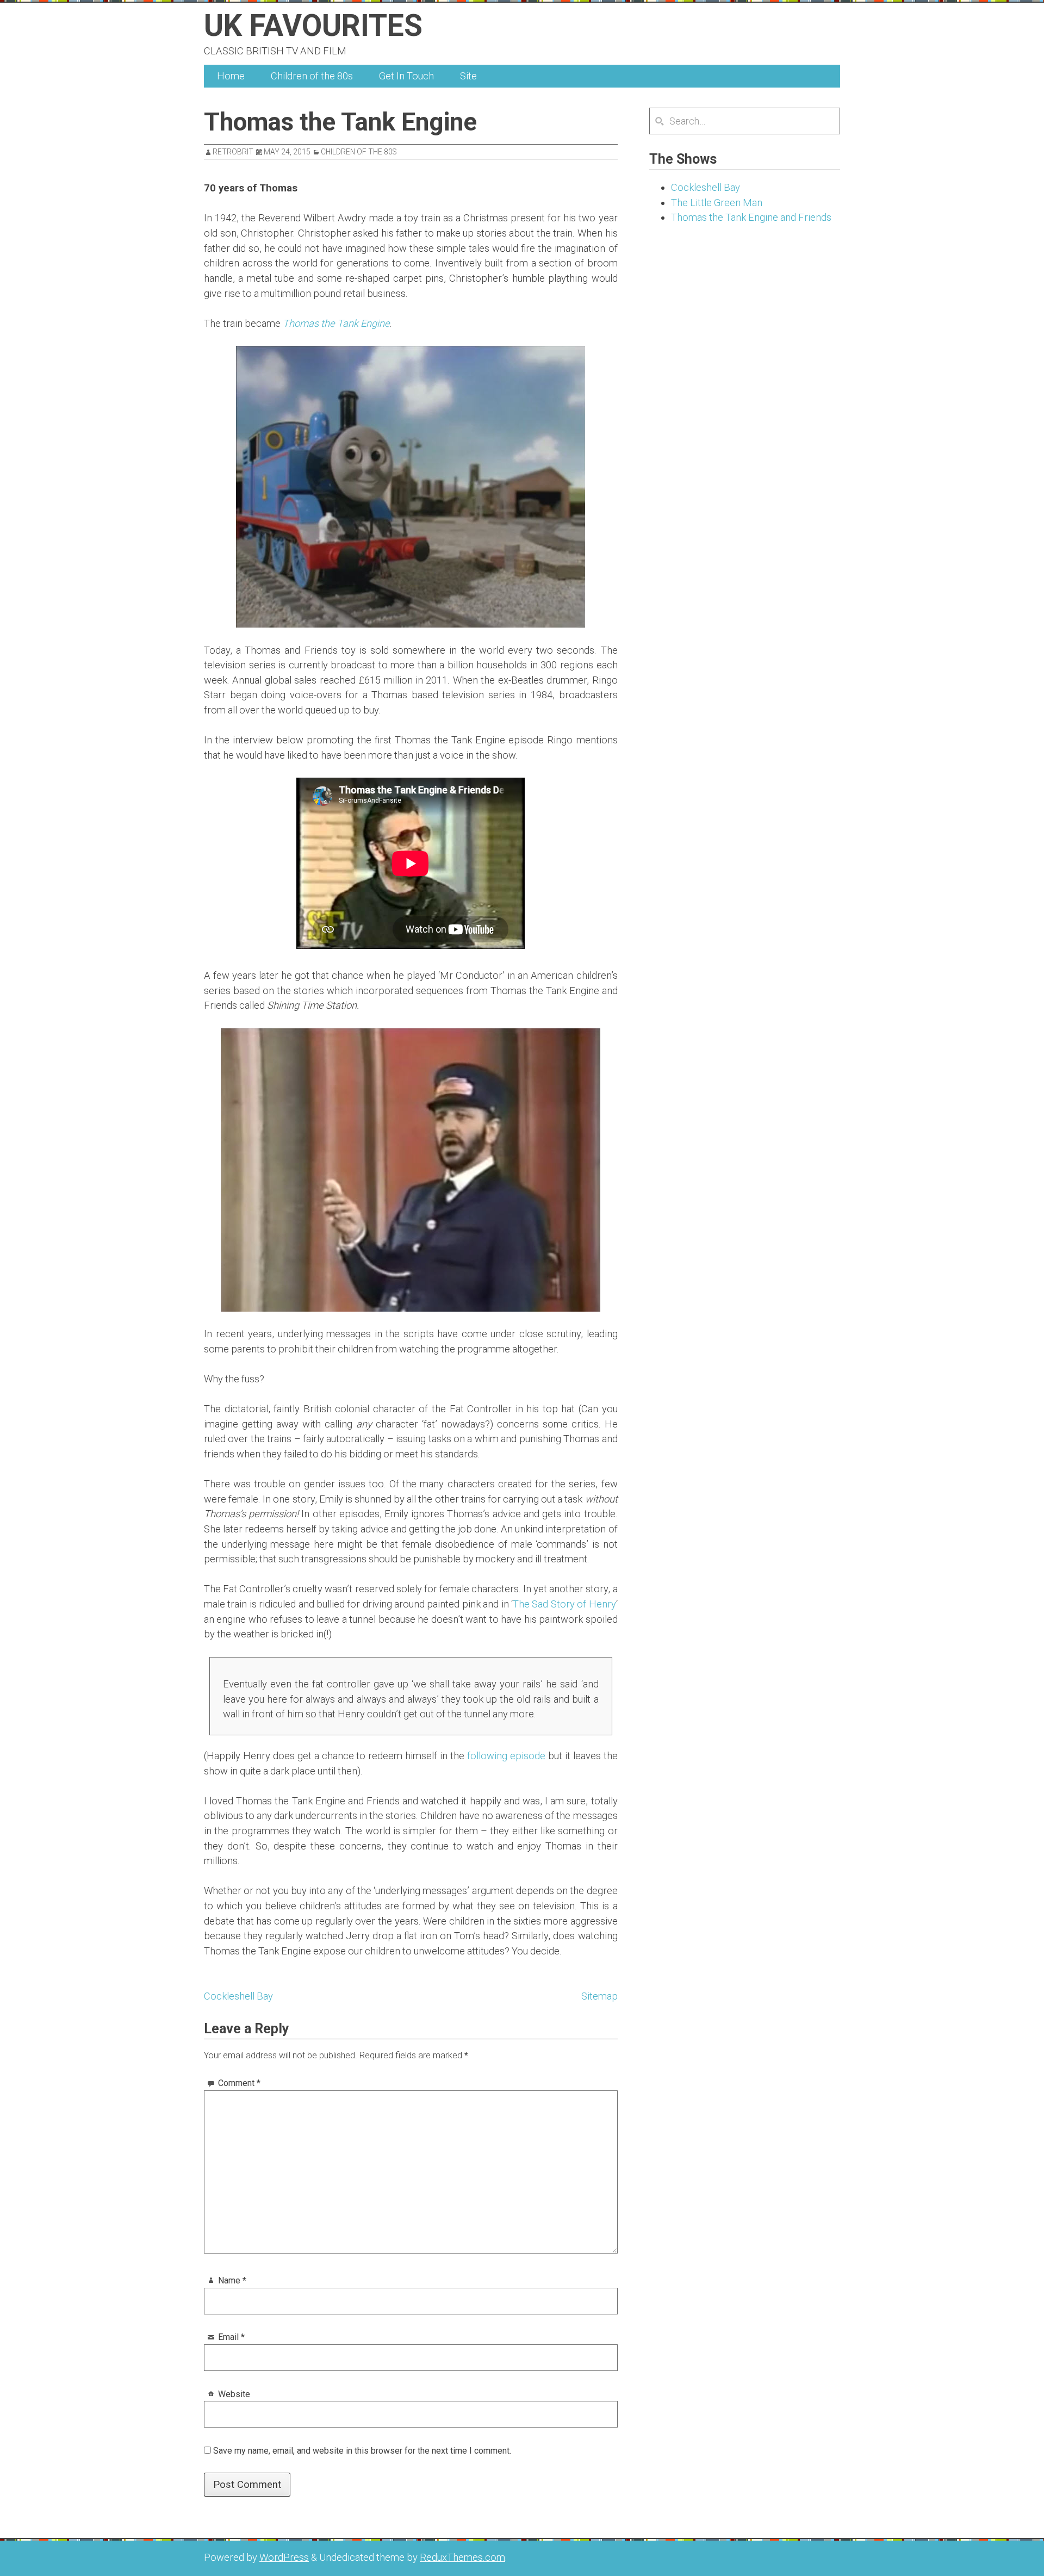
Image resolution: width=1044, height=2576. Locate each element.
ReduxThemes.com (462, 2557)
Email (231, 2337)
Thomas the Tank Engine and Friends (751, 217)
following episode (508, 1756)
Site (468, 76)
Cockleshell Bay (238, 1996)
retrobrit (233, 152)
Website (234, 2394)
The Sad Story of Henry (564, 1604)
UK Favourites (313, 26)
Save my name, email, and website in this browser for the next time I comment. (362, 2451)
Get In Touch (406, 76)
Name (232, 2280)
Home (231, 76)
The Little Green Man (717, 203)
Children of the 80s (312, 76)
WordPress (284, 2557)
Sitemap (599, 1996)
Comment (239, 2083)
